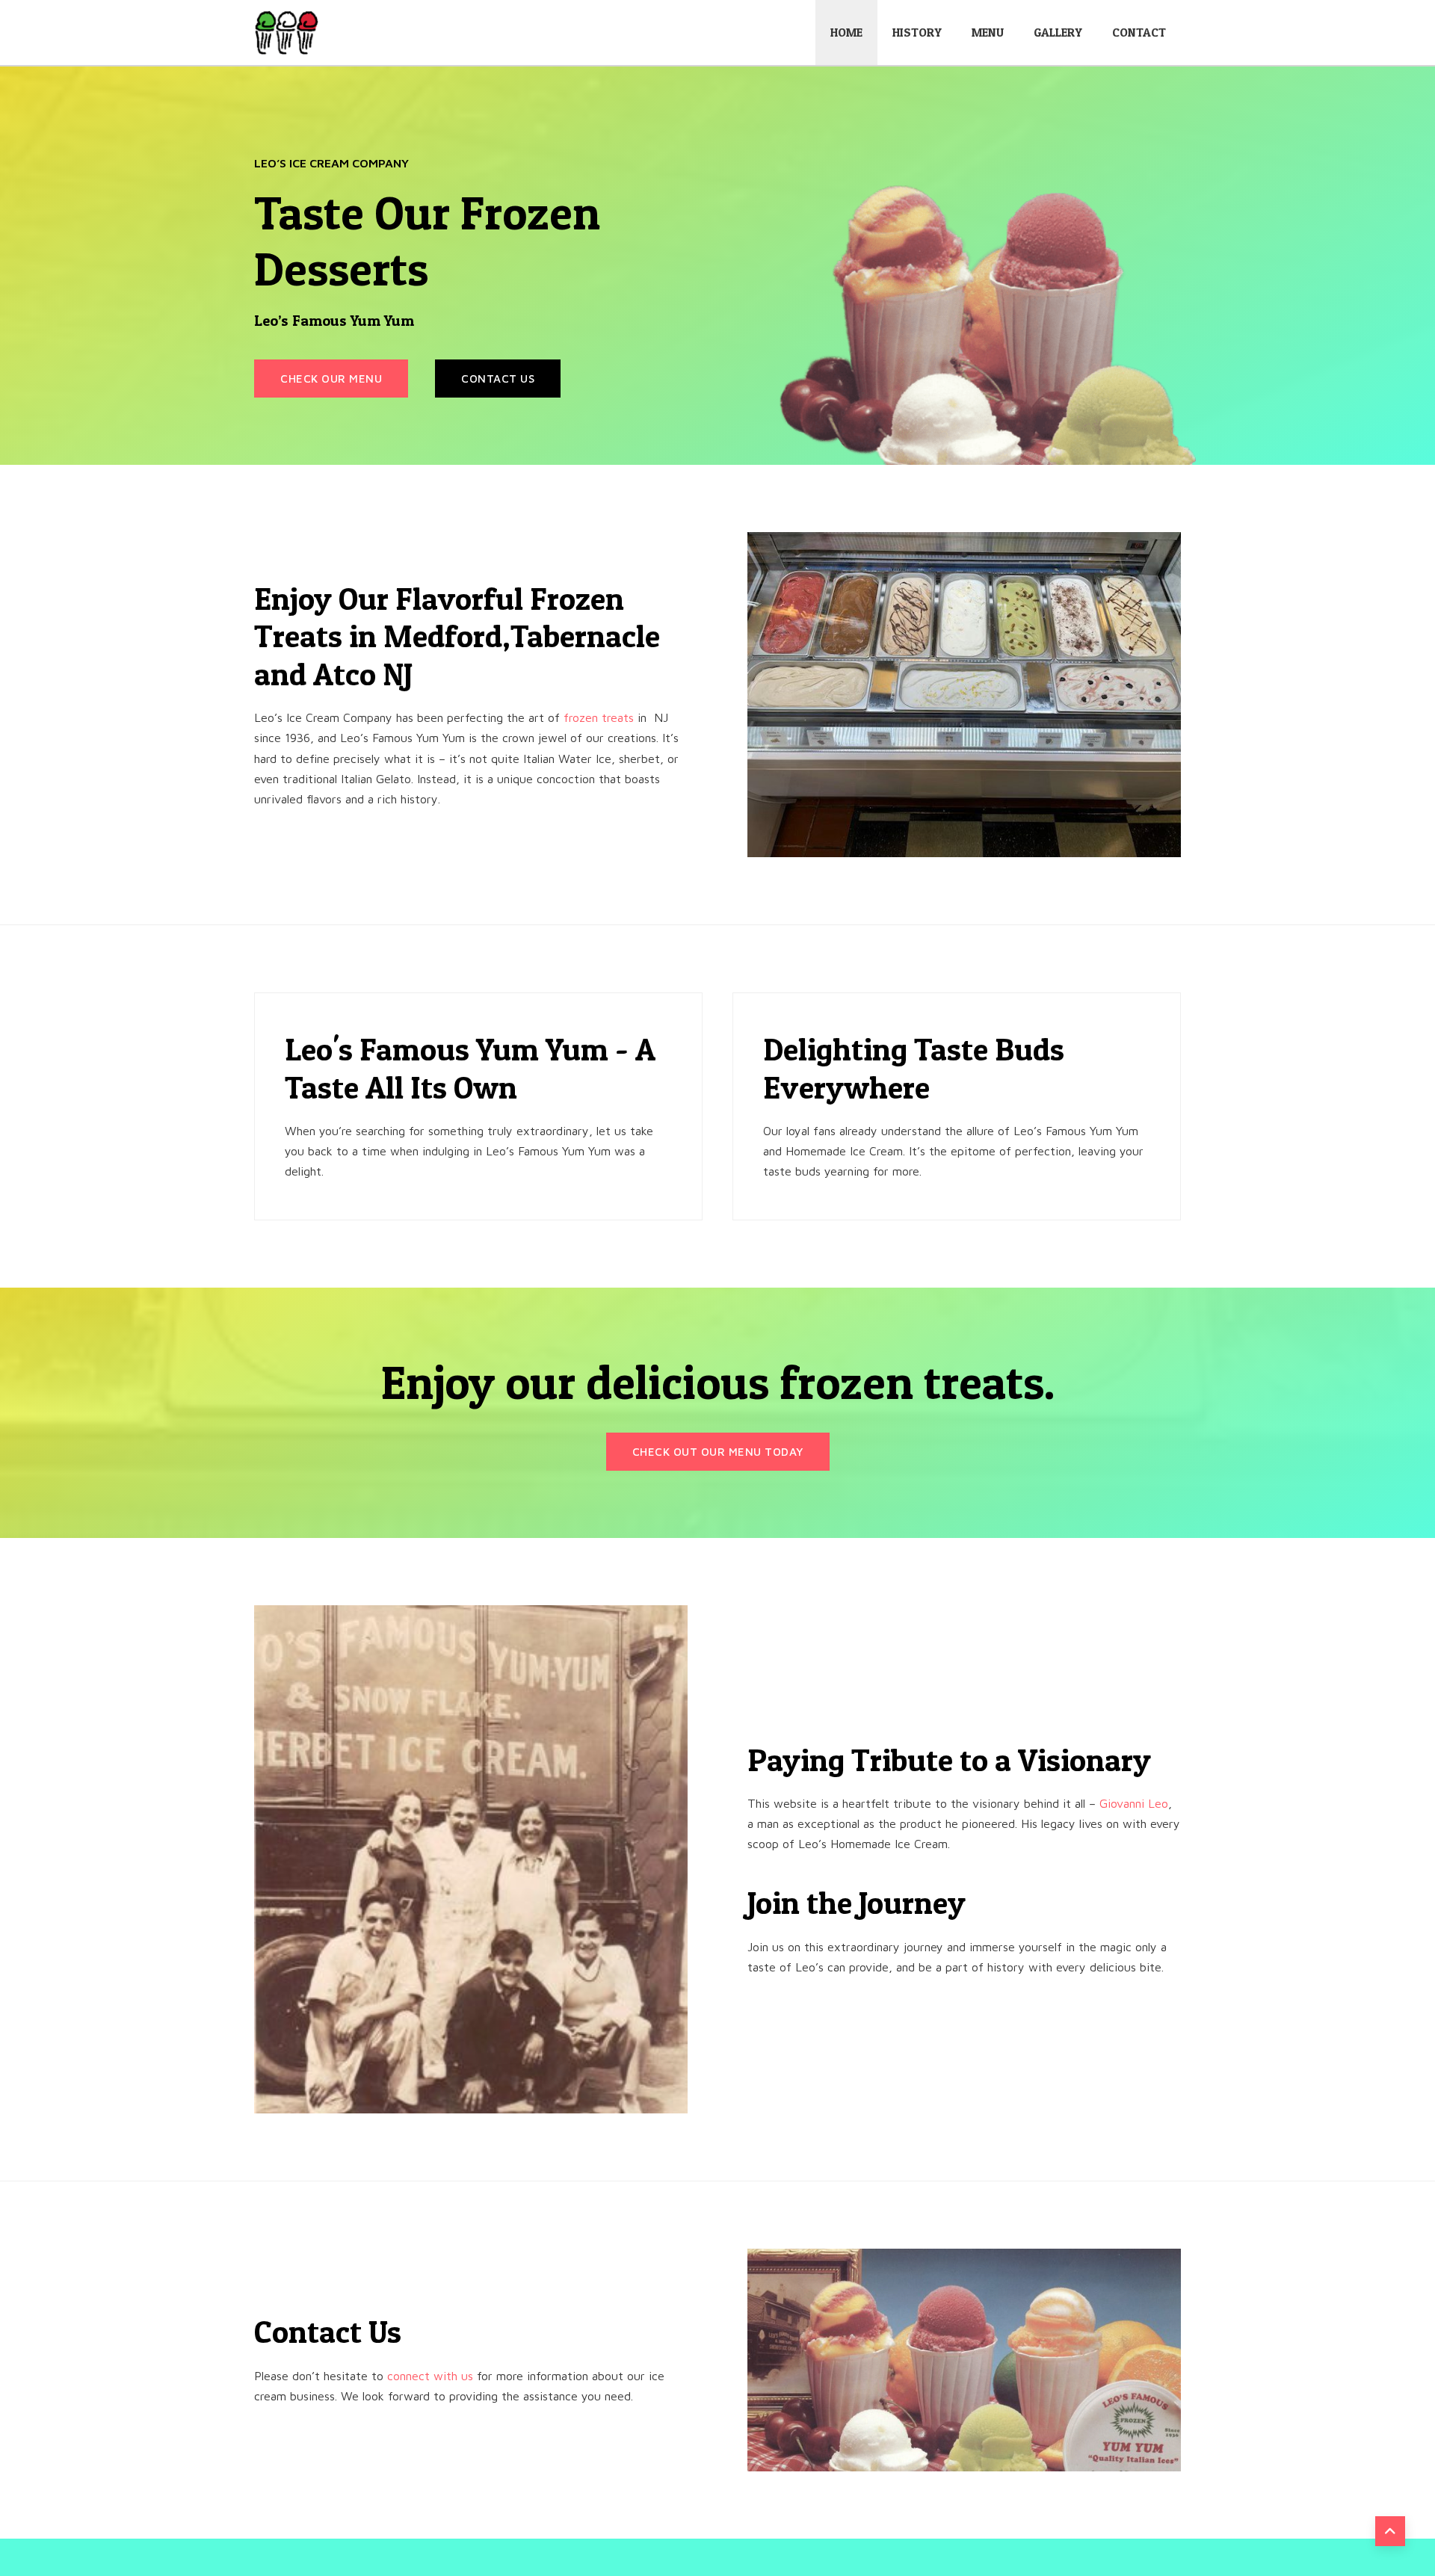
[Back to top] (1390, 2531)
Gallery (1058, 32)
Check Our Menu (331, 379)
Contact (1139, 32)
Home (846, 32)
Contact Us (498, 379)
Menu (988, 32)
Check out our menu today (718, 1452)
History (917, 32)
